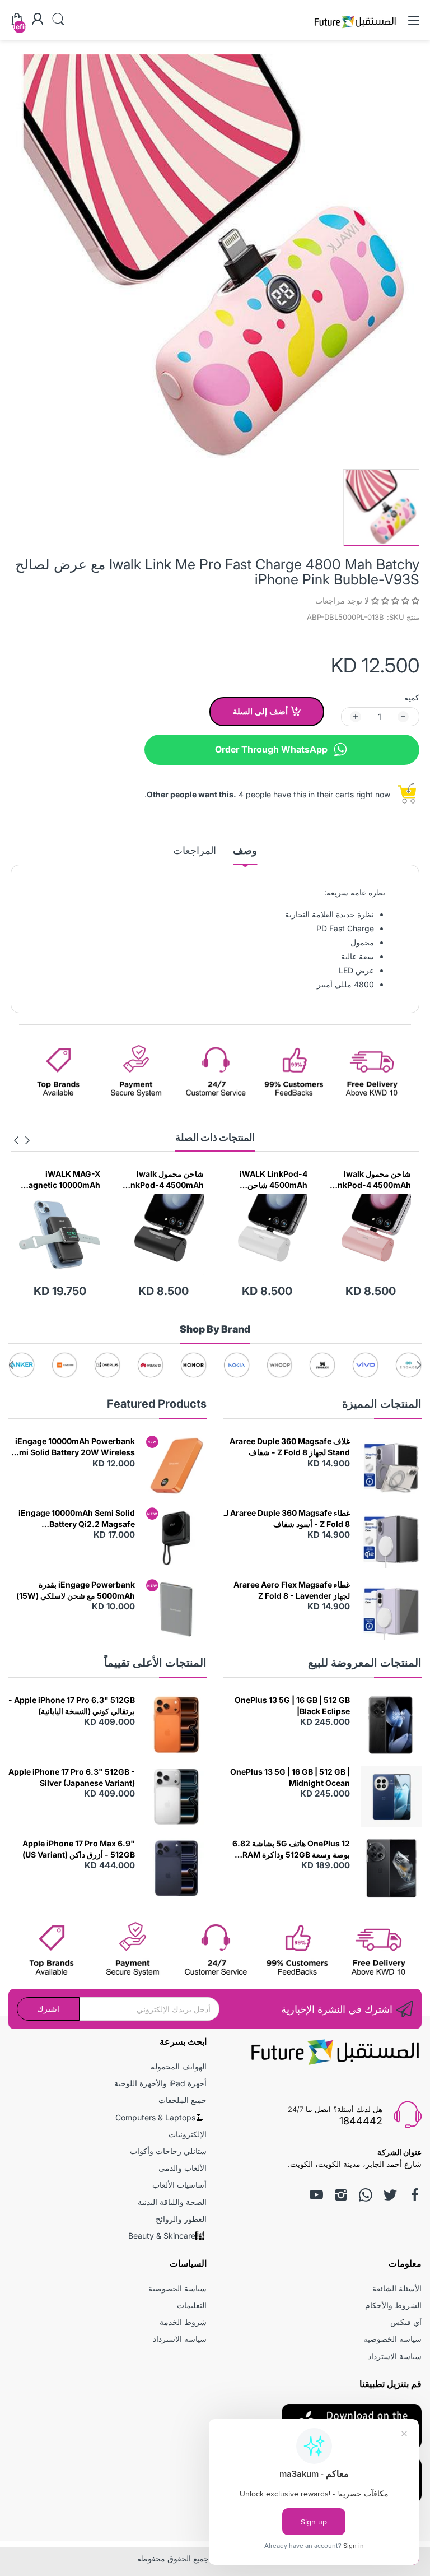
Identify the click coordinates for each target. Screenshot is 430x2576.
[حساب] (38, 20)
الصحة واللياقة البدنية (172, 2202)
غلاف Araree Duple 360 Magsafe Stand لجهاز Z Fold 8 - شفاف (290, 1447)
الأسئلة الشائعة (397, 2288)
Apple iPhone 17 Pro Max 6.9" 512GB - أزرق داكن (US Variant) (79, 1849)
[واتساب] (366, 2195)
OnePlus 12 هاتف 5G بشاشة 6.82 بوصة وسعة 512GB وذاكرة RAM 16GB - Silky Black (291, 1849)
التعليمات (192, 2305)
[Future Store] (355, 29)
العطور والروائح (181, 2219)
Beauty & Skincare (162, 2236)
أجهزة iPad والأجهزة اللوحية (160, 2083)
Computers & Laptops (155, 2117)
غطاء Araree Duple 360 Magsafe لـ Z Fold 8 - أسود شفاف (287, 1518)
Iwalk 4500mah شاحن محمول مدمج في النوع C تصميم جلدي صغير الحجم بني (60, 1180)
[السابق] (16, 1140)
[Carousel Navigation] (22, 1140)
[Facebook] (415, 2195)
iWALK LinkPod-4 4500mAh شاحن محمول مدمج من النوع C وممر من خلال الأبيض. (371, 1180)
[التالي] (27, 1140)
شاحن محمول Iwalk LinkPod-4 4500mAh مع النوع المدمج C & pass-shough (267, 1180)
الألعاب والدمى (183, 2168)
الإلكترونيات (188, 2134)
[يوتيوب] (316, 2195)
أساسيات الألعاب (179, 2185)
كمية (412, 697)
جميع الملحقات (183, 2100)
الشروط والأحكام (393, 2305)
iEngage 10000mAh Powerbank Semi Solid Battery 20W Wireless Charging (72, 1447)
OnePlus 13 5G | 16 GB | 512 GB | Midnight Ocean (290, 1777)
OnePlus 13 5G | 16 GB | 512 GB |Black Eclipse (292, 1705)
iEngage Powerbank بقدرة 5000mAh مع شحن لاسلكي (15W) (76, 1590)
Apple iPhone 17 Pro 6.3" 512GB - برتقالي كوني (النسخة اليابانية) (72, 1705)
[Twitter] (390, 2195)
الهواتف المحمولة (179, 2066)
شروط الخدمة (183, 2322)
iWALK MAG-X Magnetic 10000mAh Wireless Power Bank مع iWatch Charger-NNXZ (163, 1180)
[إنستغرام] (341, 2195)
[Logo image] (408, 1365)
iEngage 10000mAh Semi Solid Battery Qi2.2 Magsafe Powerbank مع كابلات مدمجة (77, 1519)
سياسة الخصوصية (392, 2339)
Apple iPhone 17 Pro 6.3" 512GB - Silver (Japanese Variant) (72, 1777)
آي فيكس (406, 2322)
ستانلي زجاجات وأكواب (168, 2151)
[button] (394, 600)
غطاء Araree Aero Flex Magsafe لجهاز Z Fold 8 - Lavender (292, 1590)
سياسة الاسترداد (395, 2356)
